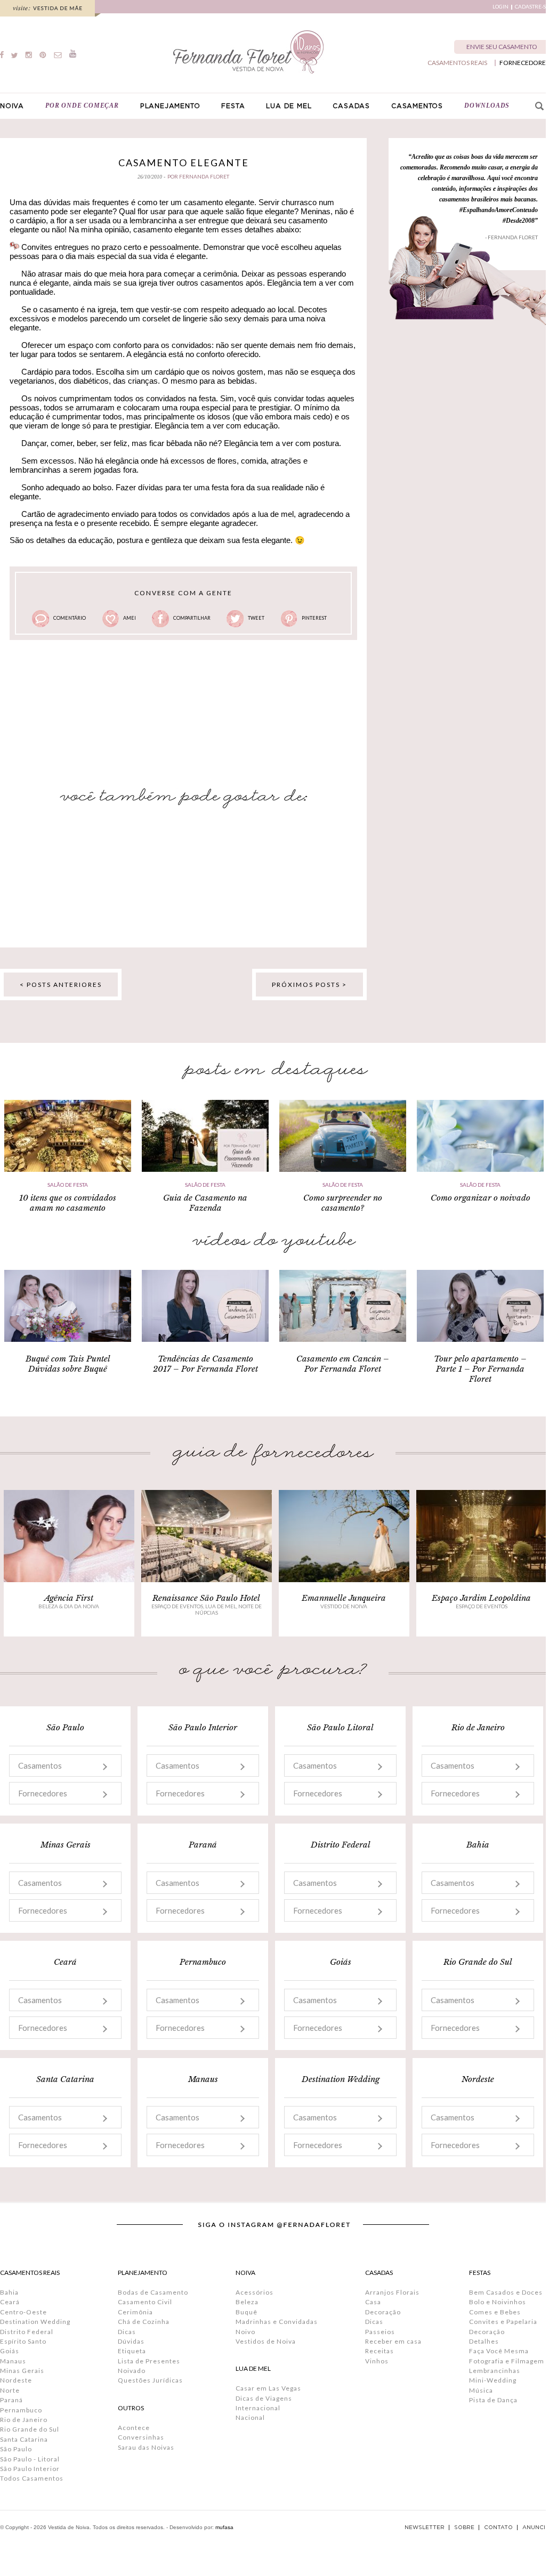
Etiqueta (132, 2351)
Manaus (13, 2361)
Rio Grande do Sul (30, 2429)
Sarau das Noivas (146, 2447)
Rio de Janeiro (24, 2420)
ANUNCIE (536, 2528)
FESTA (233, 106)
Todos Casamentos (32, 2478)
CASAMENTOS (417, 106)
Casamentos (40, 1765)
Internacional (258, 2408)
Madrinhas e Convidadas (277, 2322)
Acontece (134, 2428)
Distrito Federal (27, 2332)
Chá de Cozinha (144, 2322)
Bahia (9, 2292)
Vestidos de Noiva (266, 2341)
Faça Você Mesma (499, 2351)
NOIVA (12, 106)
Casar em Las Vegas (268, 2388)
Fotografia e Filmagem (507, 2361)
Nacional (250, 2417)
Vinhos (377, 2361)
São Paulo (16, 2449)
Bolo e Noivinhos (498, 2302)
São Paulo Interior (30, 2469)
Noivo (245, 2332)
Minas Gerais (22, 2371)
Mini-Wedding (493, 2380)
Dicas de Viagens (264, 2398)
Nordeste (16, 2380)
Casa (373, 2302)
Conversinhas (141, 2437)
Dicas (127, 2332)
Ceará (10, 2302)
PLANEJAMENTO (170, 106)
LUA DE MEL (289, 106)
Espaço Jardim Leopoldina (481, 1598)
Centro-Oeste (23, 2312)
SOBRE (464, 2528)
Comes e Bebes (495, 2312)
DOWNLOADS (487, 106)
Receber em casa (393, 2341)
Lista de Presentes (149, 2361)
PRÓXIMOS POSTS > (309, 985)
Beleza (247, 2302)
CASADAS (351, 106)
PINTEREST (314, 618)
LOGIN (500, 7)
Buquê (247, 2312)
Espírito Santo (23, 2341)
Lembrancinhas (495, 2371)
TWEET (256, 618)
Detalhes (484, 2341)
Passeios (380, 2332)
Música (481, 2390)
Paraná (11, 2400)
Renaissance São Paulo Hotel (206, 1598)
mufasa (224, 2527)
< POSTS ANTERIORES (61, 985)
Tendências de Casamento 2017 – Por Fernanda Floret (205, 1364)
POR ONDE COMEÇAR (82, 106)
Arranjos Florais (392, 2292)
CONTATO (498, 2528)
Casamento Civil (145, 2302)
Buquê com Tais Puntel (68, 1359)
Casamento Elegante (184, 163)
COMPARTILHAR (192, 618)
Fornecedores (43, 1793)
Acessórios (255, 2292)
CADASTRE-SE (532, 7)
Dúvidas (131, 2341)
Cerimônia (135, 2312)
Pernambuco (21, 2410)
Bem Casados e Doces (506, 2292)
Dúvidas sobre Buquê (68, 1369)
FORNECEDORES (524, 63)
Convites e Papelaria (503, 2322)
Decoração (383, 2312)
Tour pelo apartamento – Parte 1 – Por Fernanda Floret (480, 1369)
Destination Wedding (35, 2322)
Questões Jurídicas (150, 2380)
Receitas (380, 2351)
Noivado (132, 2371)
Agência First (69, 1598)
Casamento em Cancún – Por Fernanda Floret (343, 1364)
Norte (10, 2390)
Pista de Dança (493, 2400)
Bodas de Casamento (153, 2292)
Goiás (10, 2351)
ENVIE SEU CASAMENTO (502, 47)
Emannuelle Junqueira (344, 1598)
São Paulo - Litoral (30, 2459)
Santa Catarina (24, 2439)
